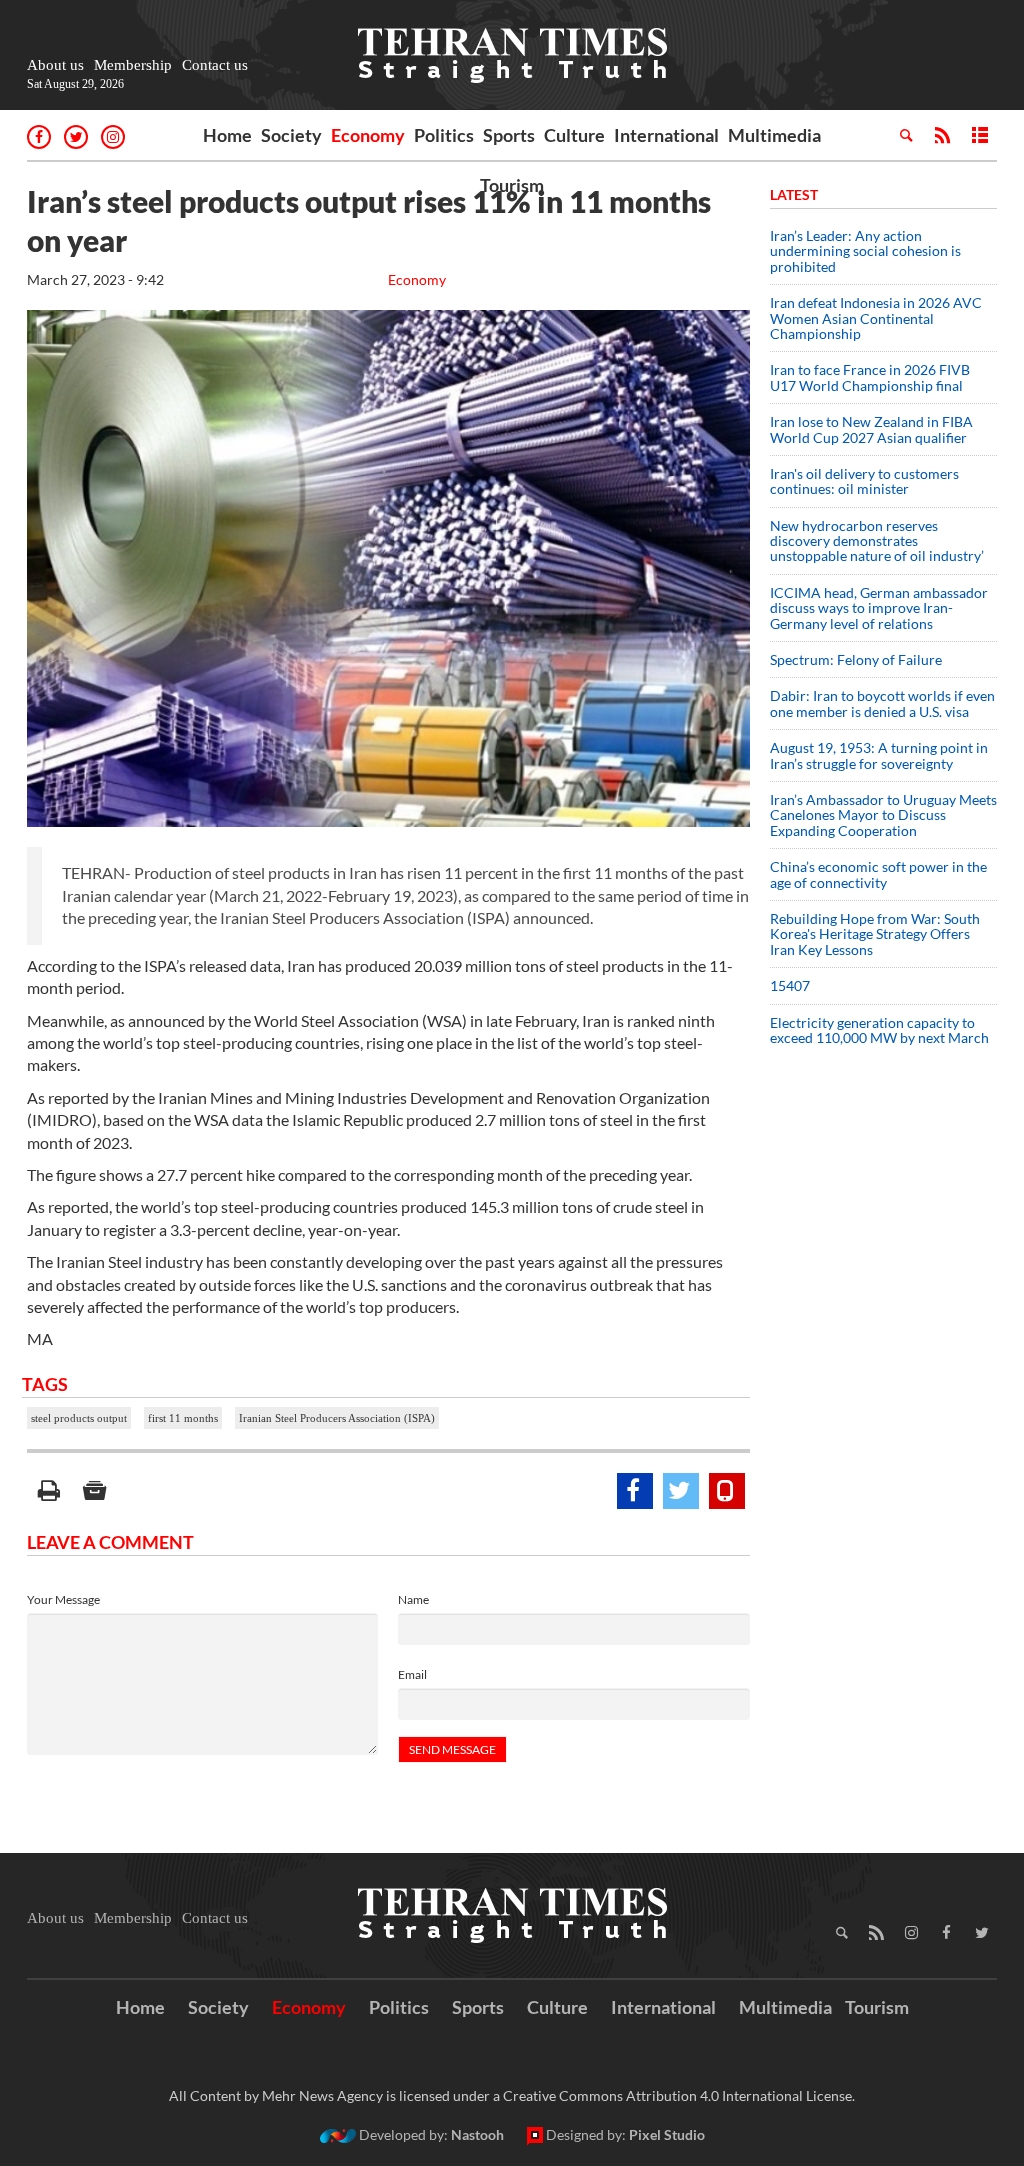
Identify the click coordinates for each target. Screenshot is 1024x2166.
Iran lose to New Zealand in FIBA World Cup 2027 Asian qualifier (871, 429)
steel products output (79, 1418)
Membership (133, 65)
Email (412, 1674)
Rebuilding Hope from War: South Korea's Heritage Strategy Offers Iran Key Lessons (875, 934)
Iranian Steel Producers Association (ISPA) (337, 1418)
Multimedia (774, 135)
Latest (794, 194)
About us (55, 65)
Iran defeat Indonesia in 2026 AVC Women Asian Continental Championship (876, 318)
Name (413, 1599)
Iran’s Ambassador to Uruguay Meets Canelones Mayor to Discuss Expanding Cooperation (883, 815)
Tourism (512, 185)
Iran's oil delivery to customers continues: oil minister (864, 481)
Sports (509, 135)
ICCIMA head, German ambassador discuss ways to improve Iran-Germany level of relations (879, 608)
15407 (790, 985)
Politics (444, 135)
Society (291, 135)
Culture (574, 135)
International (666, 135)
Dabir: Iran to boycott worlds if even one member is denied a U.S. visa (882, 703)
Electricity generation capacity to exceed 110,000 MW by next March (879, 1030)
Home (227, 135)
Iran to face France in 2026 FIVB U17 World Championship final (870, 377)
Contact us (215, 65)
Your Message (63, 1599)
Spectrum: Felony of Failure (856, 659)
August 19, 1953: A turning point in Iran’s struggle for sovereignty (879, 755)
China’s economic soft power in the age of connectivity (878, 874)
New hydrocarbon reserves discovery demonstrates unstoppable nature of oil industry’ (877, 541)
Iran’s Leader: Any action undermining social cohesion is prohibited (865, 251)
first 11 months (183, 1418)
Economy (368, 135)
